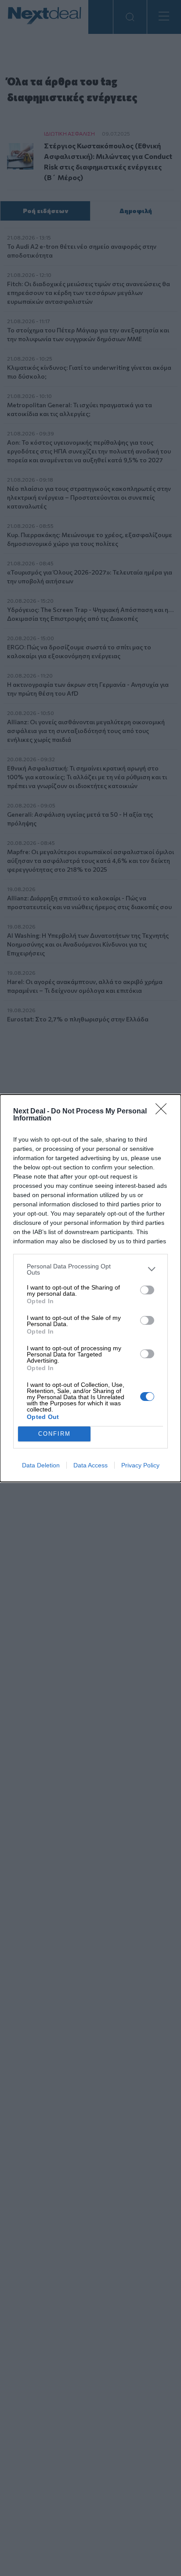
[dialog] (90, 1288)
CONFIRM (54, 1434)
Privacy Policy (140, 1465)
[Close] (164, 1112)
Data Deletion (41, 1465)
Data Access (90, 1465)
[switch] (147, 1290)
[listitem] (90, 1269)
